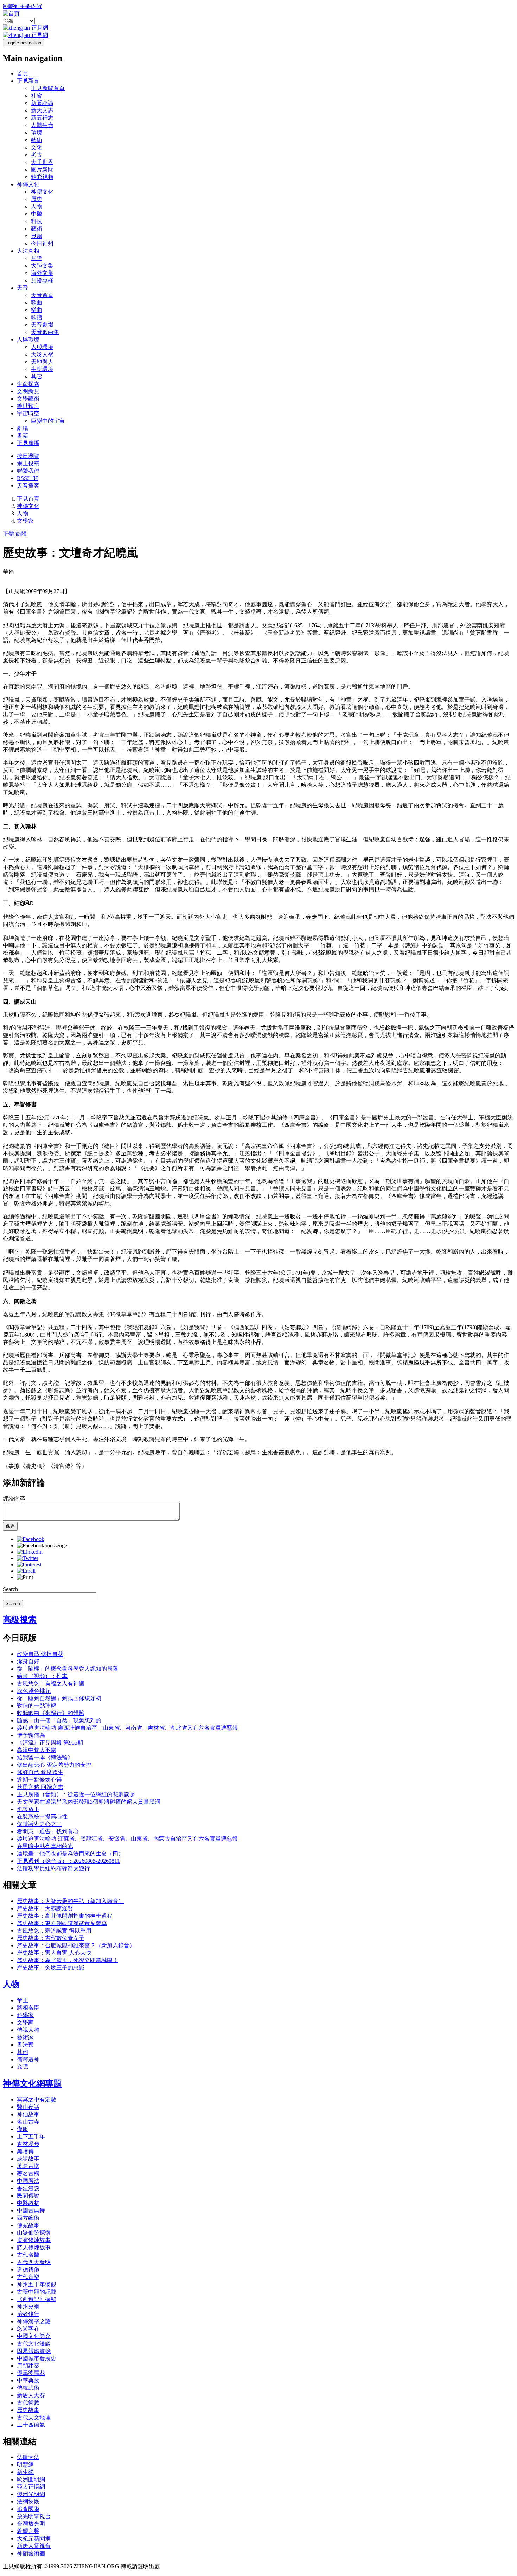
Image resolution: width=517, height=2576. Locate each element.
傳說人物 (28, 2030)
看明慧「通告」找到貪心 (48, 1831)
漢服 (23, 2129)
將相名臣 (28, 2008)
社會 (37, 96)
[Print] (25, 1577)
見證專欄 (42, 280)
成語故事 (28, 2159)
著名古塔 (28, 2166)
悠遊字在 (28, 2329)
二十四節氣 (31, 2425)
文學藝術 (28, 399)
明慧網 (25, 2465)
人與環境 (28, 340)
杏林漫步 (28, 2144)
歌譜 (37, 317)
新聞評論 (42, 103)
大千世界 (42, 162)
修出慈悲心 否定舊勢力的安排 (54, 1765)
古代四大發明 (34, 2262)
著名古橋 (28, 2173)
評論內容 (14, 1499)
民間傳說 (28, 2196)
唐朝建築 (28, 2366)
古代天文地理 (34, 2417)
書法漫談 (28, 2188)
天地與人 (42, 362)
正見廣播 (28, 443)
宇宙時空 (28, 413)
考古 (37, 155)
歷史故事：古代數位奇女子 (51, 1938)
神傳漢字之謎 (34, 2321)
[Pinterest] (29, 1565)
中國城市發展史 (37, 2358)
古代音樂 (28, 2277)
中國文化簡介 (34, 2336)
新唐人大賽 (31, 2395)
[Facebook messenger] (43, 1545)
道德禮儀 (28, 2270)
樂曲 (37, 310)
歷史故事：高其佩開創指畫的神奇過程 (65, 1916)
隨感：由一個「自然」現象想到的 (59, 1720)
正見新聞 (28, 81)
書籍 (23, 436)
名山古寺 (28, 2122)
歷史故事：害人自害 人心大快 (54, 1953)
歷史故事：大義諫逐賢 (45, 1908)
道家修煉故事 (34, 2240)
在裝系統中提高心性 (42, 1817)
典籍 (37, 236)
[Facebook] (31, 1539)
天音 (23, 288)
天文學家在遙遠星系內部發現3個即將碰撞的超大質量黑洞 (89, 1802)
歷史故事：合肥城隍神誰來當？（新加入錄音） (76, 1945)
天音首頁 (42, 295)
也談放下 (28, 1809)
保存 (10, 1526)
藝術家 (25, 2037)
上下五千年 (31, 2137)
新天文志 (42, 110)
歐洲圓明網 (31, 2479)
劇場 (23, 428)
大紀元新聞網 (34, 2539)
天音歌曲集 (45, 332)
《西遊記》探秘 (37, 2299)
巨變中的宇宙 (48, 421)
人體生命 (42, 125)
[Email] (26, 1571)
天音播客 (28, 486)
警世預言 (28, 406)
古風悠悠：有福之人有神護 (51, 1683)
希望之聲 (28, 2531)
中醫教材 (28, 2203)
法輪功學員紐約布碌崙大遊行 (53, 1868)
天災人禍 (42, 354)
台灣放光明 (31, 2524)
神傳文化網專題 (32, 2084)
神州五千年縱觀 (37, 2284)
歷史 (37, 199)
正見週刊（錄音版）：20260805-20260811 (68, 1861)
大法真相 (28, 251)
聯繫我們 (28, 471)
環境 (37, 133)
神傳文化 (28, 184)
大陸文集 (42, 266)
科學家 (25, 2015)
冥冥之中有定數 (37, 2100)
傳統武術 (28, 2388)
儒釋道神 (28, 2059)
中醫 (37, 214)
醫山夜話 (28, 2107)
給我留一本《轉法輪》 (45, 1757)
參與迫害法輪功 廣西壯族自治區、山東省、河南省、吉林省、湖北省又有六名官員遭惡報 (127, 1728)
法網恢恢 (28, 2502)
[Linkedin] (30, 1552)
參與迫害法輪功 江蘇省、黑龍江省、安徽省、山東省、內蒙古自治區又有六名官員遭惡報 (127, 1839)
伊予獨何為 (31, 1735)
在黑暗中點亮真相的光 (45, 1846)
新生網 (25, 2472)
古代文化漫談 (34, 2343)
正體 (8, 534)
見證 (37, 258)
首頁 (23, 73)
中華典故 (28, 2380)
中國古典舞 (31, 2210)
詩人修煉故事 (34, 2247)
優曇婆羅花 (31, 2373)
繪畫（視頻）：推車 (42, 1676)
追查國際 (28, 2509)
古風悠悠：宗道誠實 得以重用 (54, 1931)
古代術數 (28, 2403)
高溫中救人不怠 (37, 1750)
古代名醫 (28, 2255)
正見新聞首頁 (48, 88)
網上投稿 (28, 463)
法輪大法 (28, 2457)
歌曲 (37, 303)
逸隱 (23, 2067)
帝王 (23, 2000)
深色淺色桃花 (34, 1691)
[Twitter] (28, 1558)
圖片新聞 (42, 169)
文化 (37, 147)
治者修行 (28, 2314)
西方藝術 (28, 2218)
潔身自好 (28, 1661)
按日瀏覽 (28, 456)
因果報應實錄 (34, 2351)
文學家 (25, 521)
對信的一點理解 (37, 1706)
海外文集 (42, 273)
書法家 (25, 2045)
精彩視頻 (42, 177)
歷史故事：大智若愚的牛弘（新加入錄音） (70, 1901)
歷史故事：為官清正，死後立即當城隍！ (68, 1960)
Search (10, 1589)
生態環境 (42, 369)
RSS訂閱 (28, 478)
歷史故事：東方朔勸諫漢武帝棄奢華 (62, 1923)
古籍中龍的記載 (37, 2292)
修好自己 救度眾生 (40, 1772)
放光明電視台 (34, 2516)
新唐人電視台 (34, 2546)
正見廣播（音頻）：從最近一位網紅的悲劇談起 (76, 1794)
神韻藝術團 (31, 2553)
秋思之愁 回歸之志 (40, 1787)
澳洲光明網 (31, 2494)
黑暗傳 (25, 2151)
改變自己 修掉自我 (40, 1654)
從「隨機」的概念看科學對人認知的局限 (68, 1669)
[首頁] (11, 14)
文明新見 (28, 391)
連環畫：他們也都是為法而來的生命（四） (70, 1854)
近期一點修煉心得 (39, 1780)
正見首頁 (28, 499)
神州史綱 (28, 2307)
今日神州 (42, 243)
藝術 (37, 140)
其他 (23, 2052)
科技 (37, 221)
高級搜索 (20, 1620)
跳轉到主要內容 (23, 6)
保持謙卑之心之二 (39, 1824)
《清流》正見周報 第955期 (50, 1743)
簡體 (21, 534)
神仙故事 (28, 2114)
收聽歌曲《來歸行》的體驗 (51, 1713)
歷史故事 (28, 2410)
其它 (37, 376)
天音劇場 (42, 325)
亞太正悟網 (31, 2487)
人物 (37, 206)
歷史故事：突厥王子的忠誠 (51, 1968)
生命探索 (28, 384)
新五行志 (42, 118)
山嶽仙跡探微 (34, 2233)
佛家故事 (28, 2225)
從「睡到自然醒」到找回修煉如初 (59, 1698)
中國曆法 (28, 2181)
